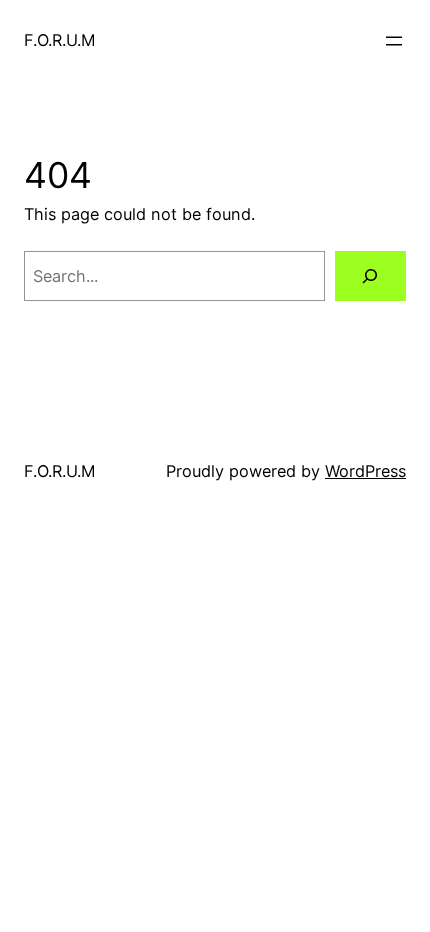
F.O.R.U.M (59, 40)
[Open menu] (394, 41)
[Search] (370, 276)
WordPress (365, 471)
